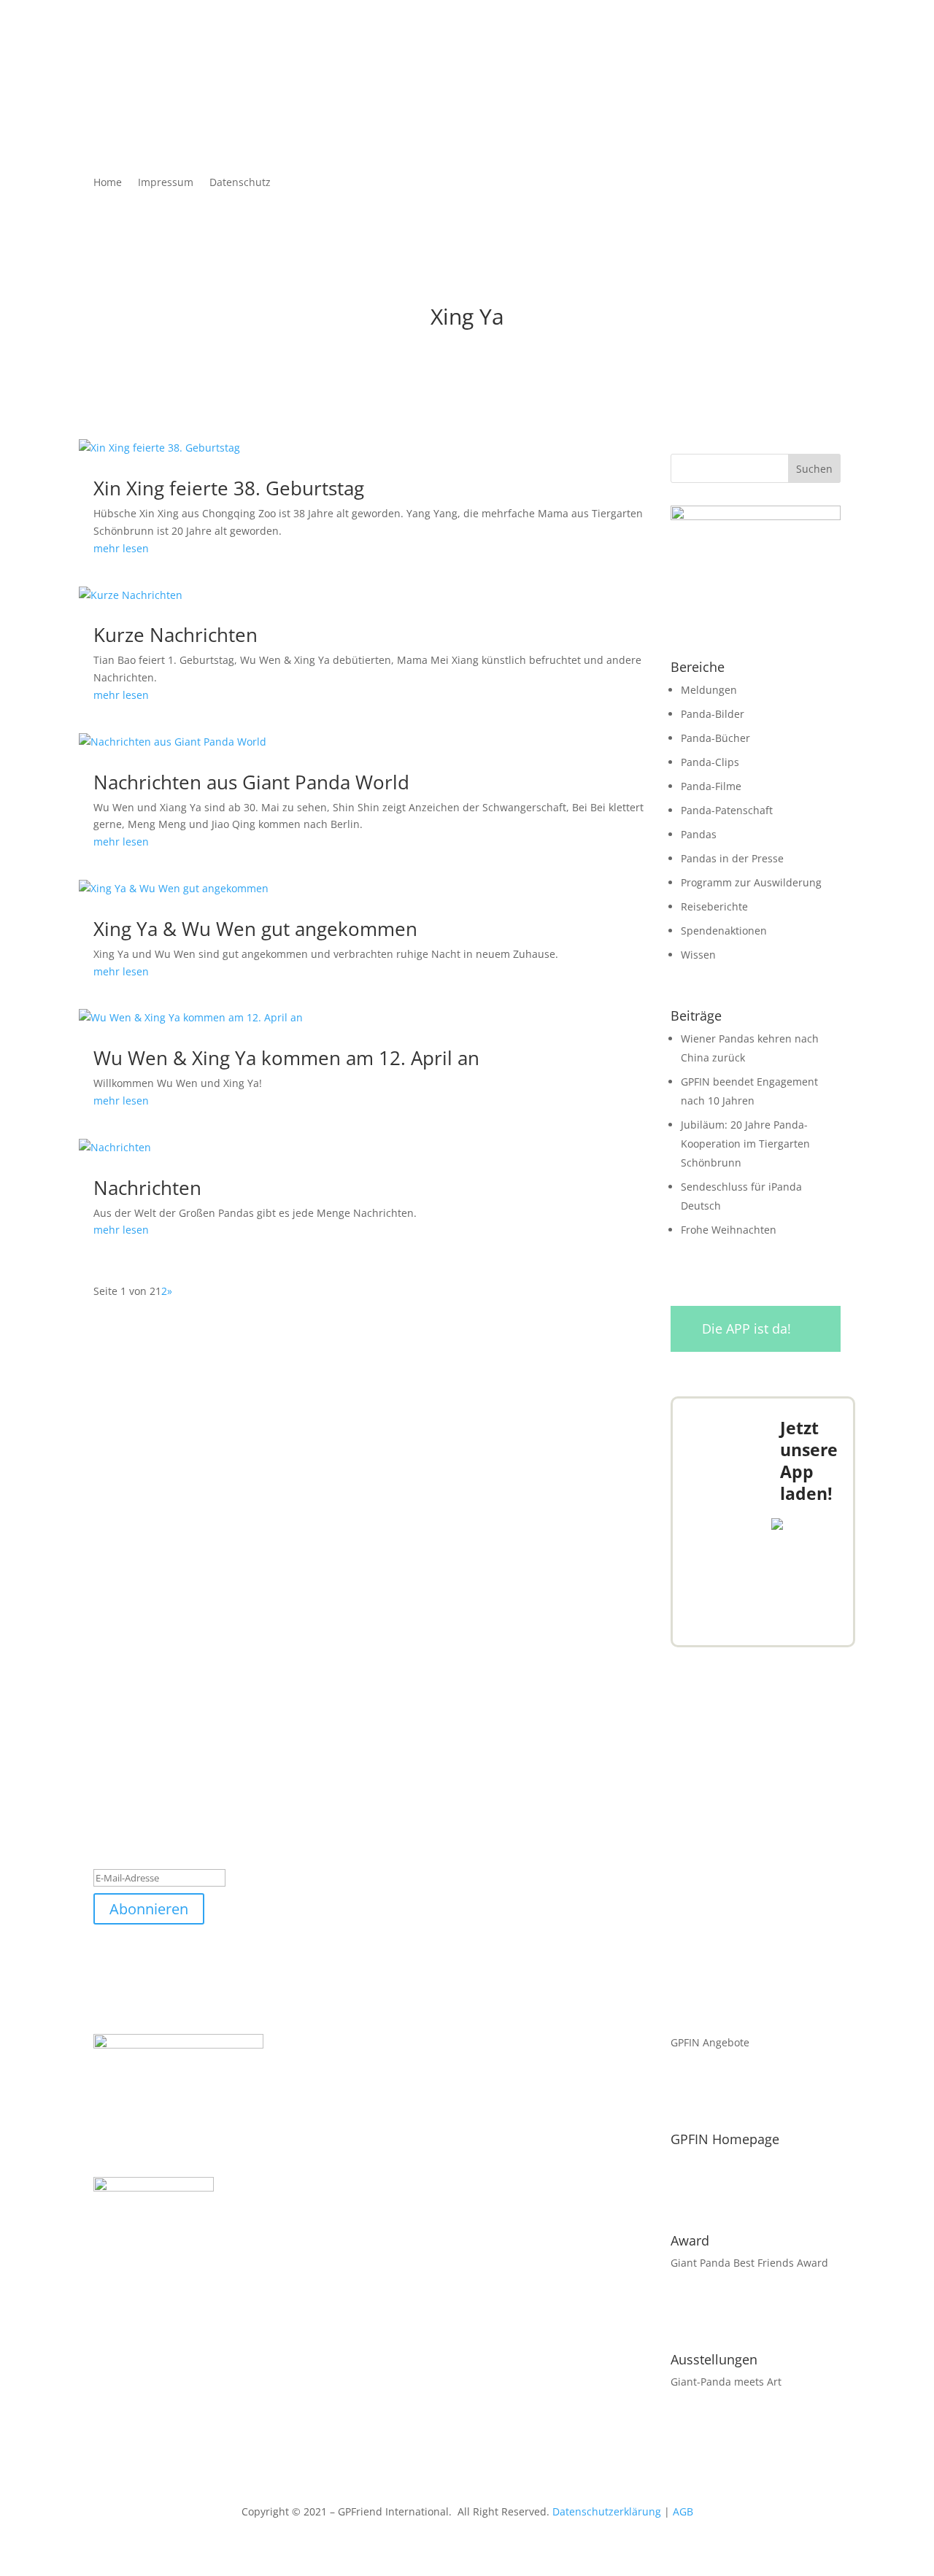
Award (690, 2240)
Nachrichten (147, 1188)
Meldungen (709, 690)
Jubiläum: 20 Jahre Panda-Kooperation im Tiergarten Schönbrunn (745, 1144)
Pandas (699, 834)
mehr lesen (121, 548)
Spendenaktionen (724, 931)
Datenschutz (240, 183)
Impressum (166, 183)
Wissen (698, 955)
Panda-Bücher (715, 738)
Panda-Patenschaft (727, 810)
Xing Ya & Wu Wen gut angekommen (255, 929)
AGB (683, 2511)
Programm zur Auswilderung (751, 882)
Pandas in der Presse (732, 858)
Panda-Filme (711, 786)
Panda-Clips (710, 762)
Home (108, 183)
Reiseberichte (714, 906)
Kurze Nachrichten (175, 635)
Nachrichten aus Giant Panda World (251, 782)
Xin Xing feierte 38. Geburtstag (229, 488)
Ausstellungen (714, 2359)
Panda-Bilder (713, 714)
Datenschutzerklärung (607, 2511)
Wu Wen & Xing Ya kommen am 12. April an (286, 1058)
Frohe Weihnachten (729, 1230)
